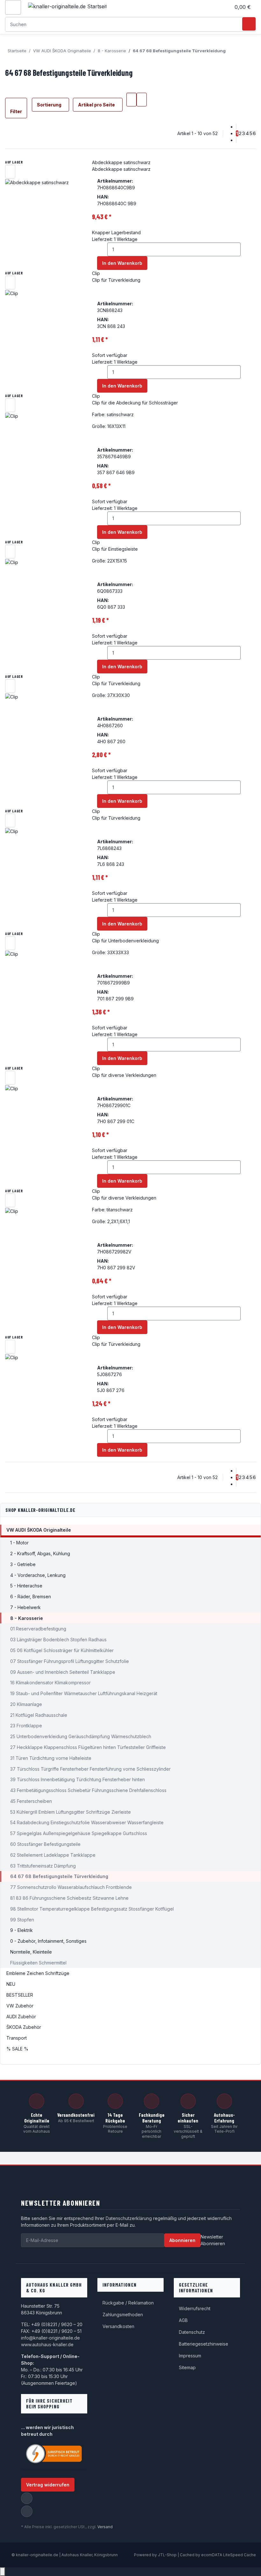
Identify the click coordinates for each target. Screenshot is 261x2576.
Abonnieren (182, 2240)
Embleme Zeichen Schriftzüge (38, 1973)
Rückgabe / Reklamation (128, 2303)
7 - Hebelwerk (25, 1607)
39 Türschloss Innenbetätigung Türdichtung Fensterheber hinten (78, 1779)
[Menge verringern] (102, 249)
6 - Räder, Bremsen (31, 1596)
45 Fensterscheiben (31, 1801)
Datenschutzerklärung (129, 2218)
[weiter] (236, 140)
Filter (16, 111)
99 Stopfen (22, 1920)
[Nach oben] (3, 2572)
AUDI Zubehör (21, 2017)
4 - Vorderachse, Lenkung (38, 1575)
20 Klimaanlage (26, 1704)
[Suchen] (249, 24)
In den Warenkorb (122, 263)
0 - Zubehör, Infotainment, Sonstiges (48, 1941)
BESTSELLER (20, 1995)
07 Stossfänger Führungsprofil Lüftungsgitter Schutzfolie (70, 1661)
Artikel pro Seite (96, 105)
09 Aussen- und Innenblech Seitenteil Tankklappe (63, 1672)
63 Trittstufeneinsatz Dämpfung (43, 1866)
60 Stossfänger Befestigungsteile (45, 1844)
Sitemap (187, 2367)
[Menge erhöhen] (246, 249)
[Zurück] (236, 127)
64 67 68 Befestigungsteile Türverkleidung (59, 1876)
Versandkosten (118, 2326)
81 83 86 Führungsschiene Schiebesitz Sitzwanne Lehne (69, 1898)
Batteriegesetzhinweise (204, 2344)
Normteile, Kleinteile (31, 1952)
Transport (17, 2038)
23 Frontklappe (26, 1726)
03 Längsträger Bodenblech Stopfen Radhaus (58, 1640)
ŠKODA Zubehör (24, 2027)
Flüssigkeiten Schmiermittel (38, 1963)
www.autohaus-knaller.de (47, 2344)
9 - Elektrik (21, 1930)
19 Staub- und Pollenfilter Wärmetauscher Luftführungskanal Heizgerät (84, 1693)
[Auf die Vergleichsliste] (10, 172)
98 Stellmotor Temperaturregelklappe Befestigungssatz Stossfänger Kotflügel (92, 1909)
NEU (11, 1984)
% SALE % (17, 2049)
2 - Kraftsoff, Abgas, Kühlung (40, 1553)
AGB (183, 2320)
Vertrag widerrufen (48, 2485)
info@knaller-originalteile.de (50, 2338)
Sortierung (49, 105)
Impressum (190, 2356)
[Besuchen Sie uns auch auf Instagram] (27, 2511)
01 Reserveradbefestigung (38, 1629)
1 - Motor (19, 1543)
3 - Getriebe (23, 1564)
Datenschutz (192, 2332)
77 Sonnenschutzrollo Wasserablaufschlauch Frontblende (71, 1887)
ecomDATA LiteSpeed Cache (229, 2555)
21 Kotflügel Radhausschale (39, 1715)
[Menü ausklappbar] (13, 7)
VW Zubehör (20, 2006)
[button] (223, 7)
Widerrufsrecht (195, 2308)
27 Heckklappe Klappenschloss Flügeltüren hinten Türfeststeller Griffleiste (88, 1747)
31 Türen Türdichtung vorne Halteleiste (51, 1758)
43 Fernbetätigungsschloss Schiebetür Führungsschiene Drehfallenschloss (88, 1790)
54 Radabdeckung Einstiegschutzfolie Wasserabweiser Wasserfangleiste (87, 1822)
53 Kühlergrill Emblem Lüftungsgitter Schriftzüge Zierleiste (71, 1812)
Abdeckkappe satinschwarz (121, 162)
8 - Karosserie (27, 1618)
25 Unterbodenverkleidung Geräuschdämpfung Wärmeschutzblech (81, 1736)
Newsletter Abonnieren (213, 2240)
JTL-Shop (168, 2555)
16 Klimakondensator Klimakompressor (50, 1683)
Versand (105, 2527)
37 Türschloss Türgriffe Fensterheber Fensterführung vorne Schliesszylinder (90, 1769)
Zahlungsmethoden (123, 2315)
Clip (96, 273)
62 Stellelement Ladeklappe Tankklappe (53, 1855)
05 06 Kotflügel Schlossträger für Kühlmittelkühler (62, 1650)
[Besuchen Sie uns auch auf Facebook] (27, 2498)
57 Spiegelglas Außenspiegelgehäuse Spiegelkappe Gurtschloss (79, 1833)
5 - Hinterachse (26, 1586)
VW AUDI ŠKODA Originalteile (39, 1530)
